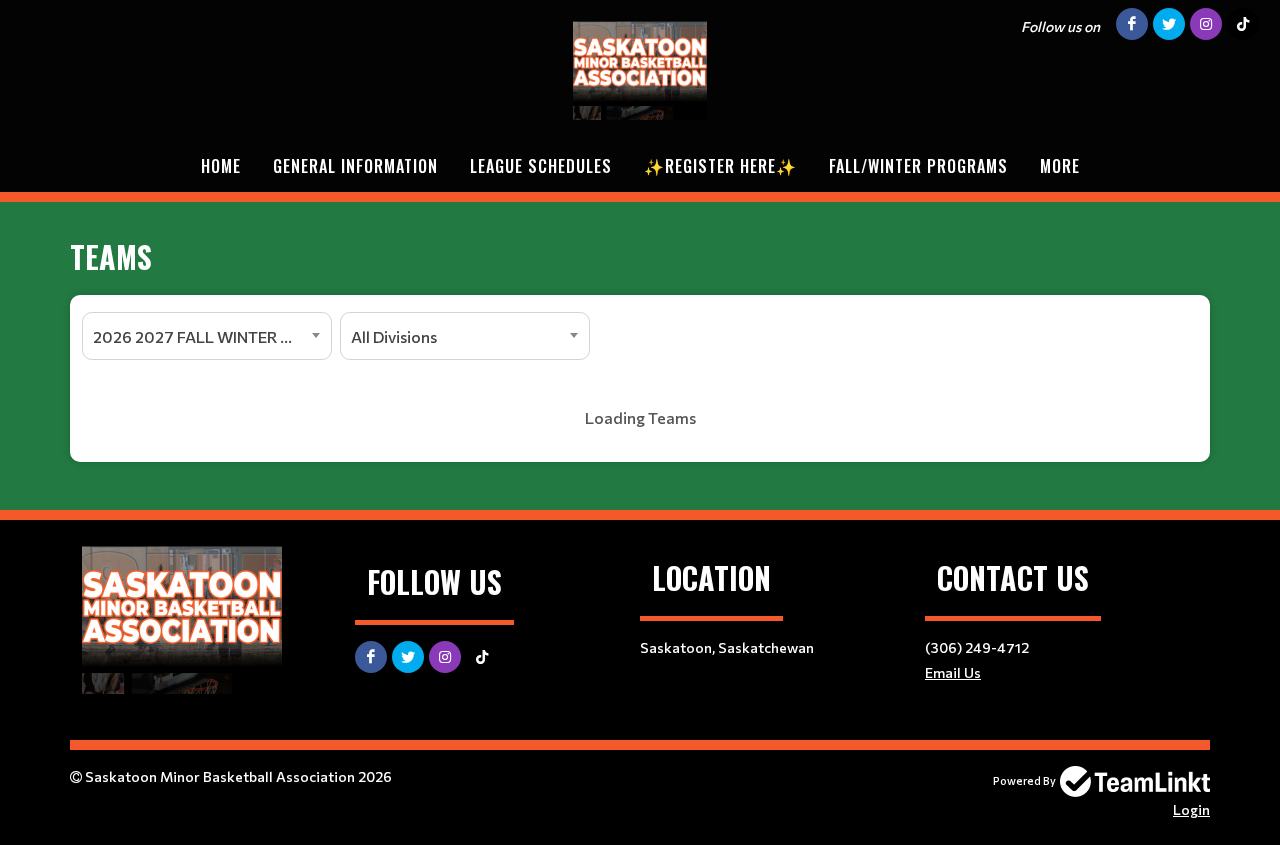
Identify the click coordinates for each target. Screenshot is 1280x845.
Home (221, 166)
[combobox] (207, 336)
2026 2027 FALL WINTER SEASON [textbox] (212, 336)
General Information (355, 166)
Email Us (953, 672)
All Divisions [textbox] (394, 336)
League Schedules (541, 166)
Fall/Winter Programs (918, 166)
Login (1191, 809)
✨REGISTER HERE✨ (720, 166)
